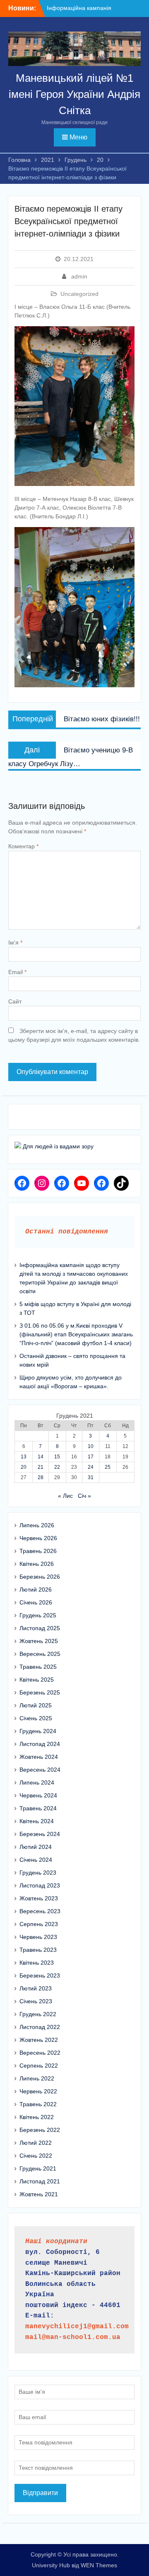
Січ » (84, 1496)
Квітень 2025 (37, 1680)
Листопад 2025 (40, 1628)
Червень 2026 (38, 1538)
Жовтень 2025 (39, 1641)
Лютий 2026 (36, 1590)
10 (91, 1446)
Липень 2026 (37, 1525)
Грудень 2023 (38, 1873)
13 (24, 1457)
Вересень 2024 (40, 1770)
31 (91, 1477)
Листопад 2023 (40, 1885)
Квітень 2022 (37, 2117)
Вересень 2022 (40, 2053)
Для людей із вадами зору (57, 1146)
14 (41, 1457)
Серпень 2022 (39, 2066)
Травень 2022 (38, 2104)
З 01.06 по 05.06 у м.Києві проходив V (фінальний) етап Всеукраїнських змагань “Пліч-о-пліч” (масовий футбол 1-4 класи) (76, 1334)
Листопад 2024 (40, 1744)
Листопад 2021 (40, 2181)
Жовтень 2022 (39, 2040)
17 (91, 1457)
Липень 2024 (37, 1782)
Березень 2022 (40, 2130)
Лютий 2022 (36, 2143)
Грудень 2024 (38, 1731)
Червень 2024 (38, 1795)
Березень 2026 (40, 1577)
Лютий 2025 (36, 1705)
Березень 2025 (40, 1692)
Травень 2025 (38, 1667)
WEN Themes (99, 2565)
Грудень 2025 (38, 1615)
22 (57, 1467)
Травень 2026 (38, 1551)
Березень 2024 (40, 1834)
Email (17, 972)
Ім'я (15, 942)
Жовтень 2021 (39, 2194)
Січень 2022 (36, 2156)
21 (41, 1467)
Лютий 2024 (36, 1847)
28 (41, 1477)
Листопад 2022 (40, 2027)
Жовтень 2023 (39, 1898)
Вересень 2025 (40, 1654)
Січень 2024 (36, 1860)
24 (91, 1467)
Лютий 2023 (36, 1988)
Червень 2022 (38, 2091)
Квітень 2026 (37, 1564)
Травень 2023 (38, 1950)
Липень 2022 (37, 2078)
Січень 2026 (36, 1602)
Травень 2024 (38, 1808)
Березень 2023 (40, 1975)
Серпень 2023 (39, 1924)
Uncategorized (79, 294)
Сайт (15, 1001)
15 (57, 1457)
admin (79, 276)
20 (24, 1467)
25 (108, 1467)
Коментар (23, 846)
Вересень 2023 (40, 1911)
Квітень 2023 (37, 1963)
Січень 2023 (36, 2001)
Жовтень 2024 (39, 1757)
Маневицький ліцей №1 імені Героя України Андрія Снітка (74, 94)
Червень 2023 (38, 1937)
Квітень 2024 (37, 1821)
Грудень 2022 (38, 2014)
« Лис (65, 1496)
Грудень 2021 (38, 2168)
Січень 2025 (36, 1718)
